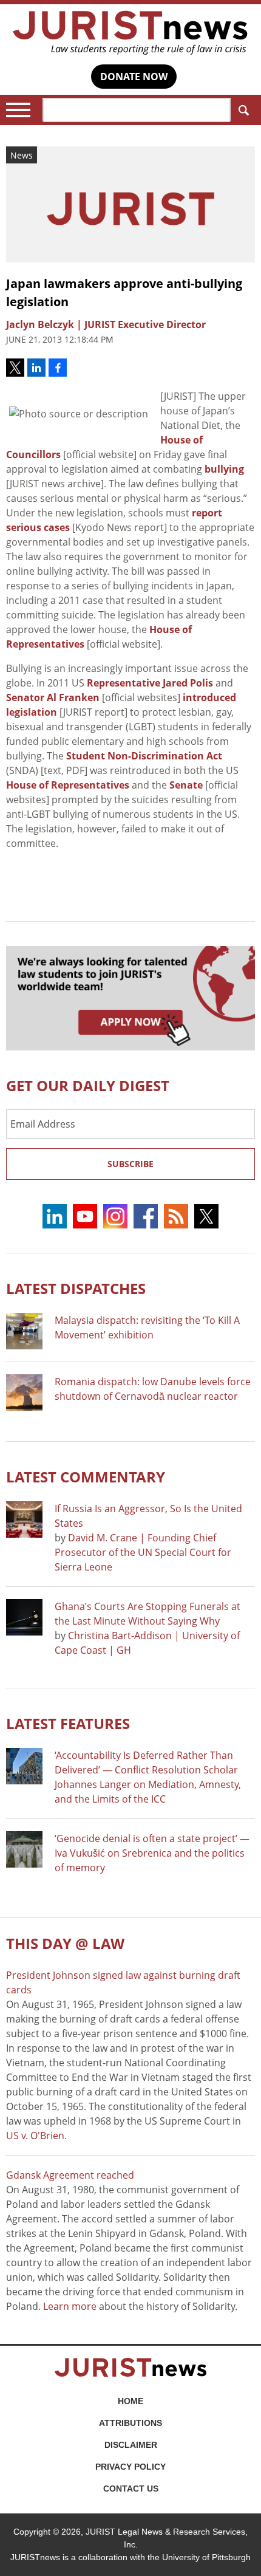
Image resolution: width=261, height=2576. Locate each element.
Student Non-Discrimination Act (144, 756)
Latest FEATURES (68, 1723)
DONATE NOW (134, 77)
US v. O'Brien (35, 2136)
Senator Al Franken (53, 697)
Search (243, 110)
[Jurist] (130, 33)
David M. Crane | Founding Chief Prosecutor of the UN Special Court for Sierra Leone (143, 1552)
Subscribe (130, 1164)
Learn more (70, 2306)
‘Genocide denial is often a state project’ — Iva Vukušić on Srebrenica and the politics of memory (152, 1853)
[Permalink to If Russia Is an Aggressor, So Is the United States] (24, 1519)
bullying (224, 469)
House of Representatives (68, 785)
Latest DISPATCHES (76, 1288)
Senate (186, 785)
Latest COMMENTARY (86, 1477)
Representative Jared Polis (150, 683)
